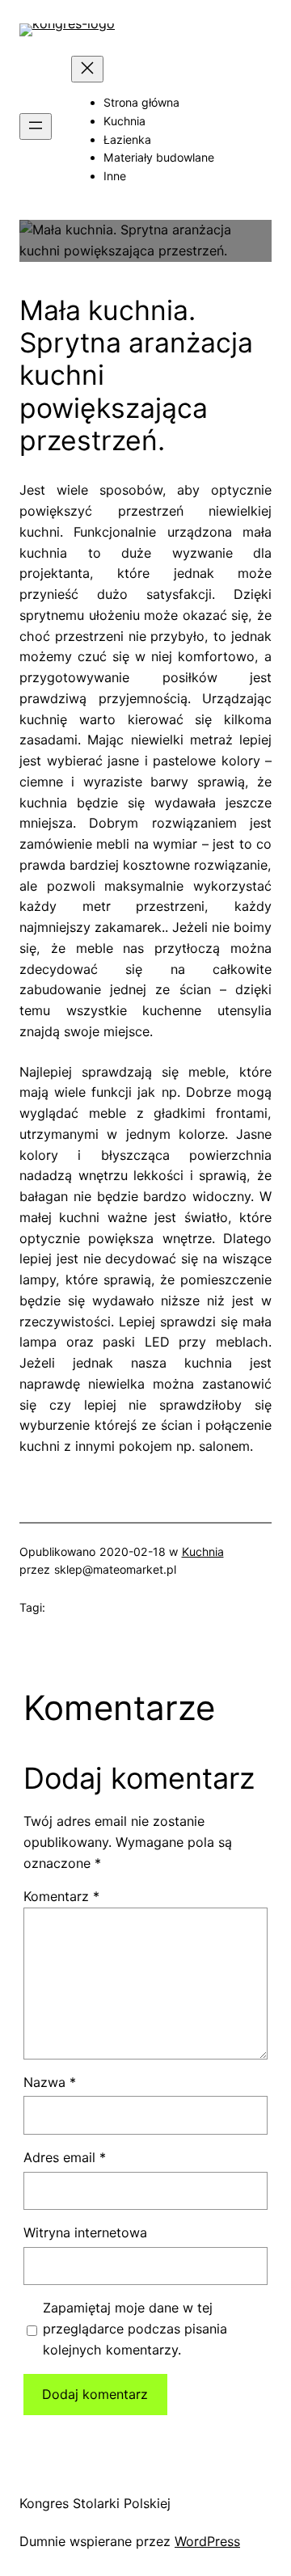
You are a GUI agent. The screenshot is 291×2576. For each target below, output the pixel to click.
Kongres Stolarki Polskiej (95, 2503)
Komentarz (61, 1896)
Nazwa (50, 2082)
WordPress (207, 2541)
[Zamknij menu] (87, 69)
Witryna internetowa (85, 2232)
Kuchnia (203, 1552)
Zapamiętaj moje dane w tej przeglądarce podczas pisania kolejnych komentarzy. (135, 2329)
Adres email (65, 2157)
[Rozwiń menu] (36, 126)
